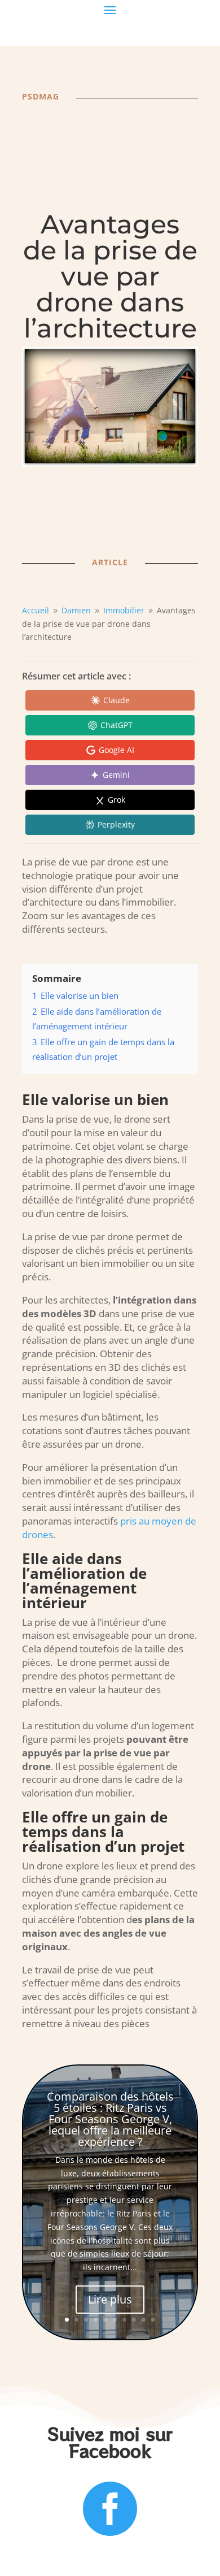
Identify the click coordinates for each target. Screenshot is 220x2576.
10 (153, 2320)
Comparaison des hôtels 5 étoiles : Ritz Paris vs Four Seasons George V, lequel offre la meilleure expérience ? (110, 2119)
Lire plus (110, 2299)
